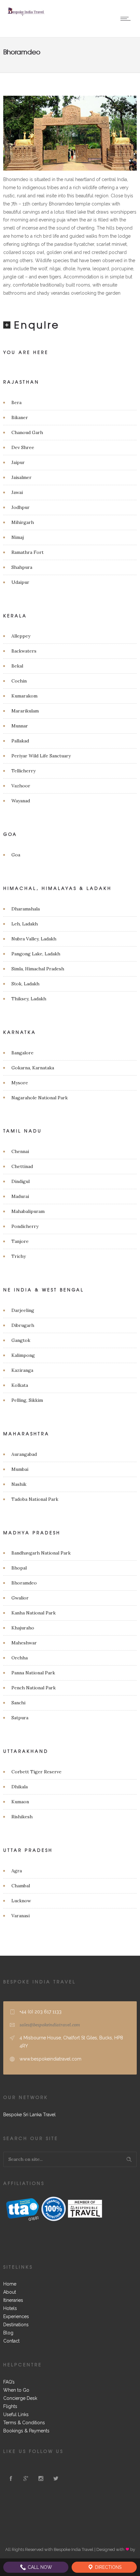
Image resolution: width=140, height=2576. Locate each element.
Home (10, 2284)
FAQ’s (9, 2382)
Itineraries (13, 2300)
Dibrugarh (23, 1325)
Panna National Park (33, 1673)
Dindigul (21, 1181)
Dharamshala (26, 909)
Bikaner (20, 417)
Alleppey (21, 636)
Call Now (39, 2567)
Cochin (19, 681)
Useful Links (16, 2414)
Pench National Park (34, 1688)
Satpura (20, 1718)
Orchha (20, 1658)
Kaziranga (22, 1370)
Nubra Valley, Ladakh (34, 939)
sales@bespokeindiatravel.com (50, 2025)
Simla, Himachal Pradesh (38, 969)
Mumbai (20, 1469)
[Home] (26, 15)
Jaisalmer (21, 477)
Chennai (20, 1151)
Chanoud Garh (27, 432)
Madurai (20, 1196)
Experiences (16, 2316)
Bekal (17, 666)
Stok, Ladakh (25, 984)
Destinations (16, 2325)
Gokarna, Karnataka (33, 1068)
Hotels (10, 2308)
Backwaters (24, 651)
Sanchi (18, 1703)
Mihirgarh (23, 522)
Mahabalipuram (28, 1211)
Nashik (19, 1484)
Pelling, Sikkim (27, 1400)
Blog (8, 2333)
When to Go (16, 2390)
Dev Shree (23, 447)
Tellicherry (23, 771)
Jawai (17, 492)
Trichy (19, 1256)
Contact (11, 2341)
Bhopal (19, 1568)
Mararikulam (25, 711)
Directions (108, 2567)
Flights (10, 2406)
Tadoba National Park (35, 1499)
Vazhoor (21, 786)
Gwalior (20, 1598)
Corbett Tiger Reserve (36, 1772)
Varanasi (21, 1916)
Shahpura (22, 567)
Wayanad (21, 801)
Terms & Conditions (24, 2423)
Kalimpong (23, 1355)
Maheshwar (24, 1643)
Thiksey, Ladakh (29, 999)
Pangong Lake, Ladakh (36, 954)
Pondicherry (25, 1226)
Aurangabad (24, 1454)
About (10, 2292)
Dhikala (20, 1787)
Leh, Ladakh (25, 924)
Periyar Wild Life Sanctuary (41, 756)
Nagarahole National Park (40, 1098)
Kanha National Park (34, 1613)
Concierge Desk (20, 2398)
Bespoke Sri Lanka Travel (29, 2115)
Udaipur (20, 582)
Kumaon (20, 1802)
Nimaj (18, 537)
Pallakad (20, 741)
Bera (16, 402)
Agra (17, 1871)
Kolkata (20, 1385)
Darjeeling (23, 1310)
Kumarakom (24, 696)
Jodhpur (21, 507)
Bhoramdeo (24, 1583)
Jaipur (18, 462)
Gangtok (21, 1340)
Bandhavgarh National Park (41, 1553)
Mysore (20, 1083)
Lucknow (21, 1901)
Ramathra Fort (28, 552)
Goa (16, 855)
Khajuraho (23, 1628)
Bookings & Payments (26, 2431)
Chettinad (22, 1166)
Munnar (20, 726)
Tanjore (20, 1241)
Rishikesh (22, 1817)
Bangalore (22, 1053)
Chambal (21, 1886)
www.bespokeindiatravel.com (50, 2059)
